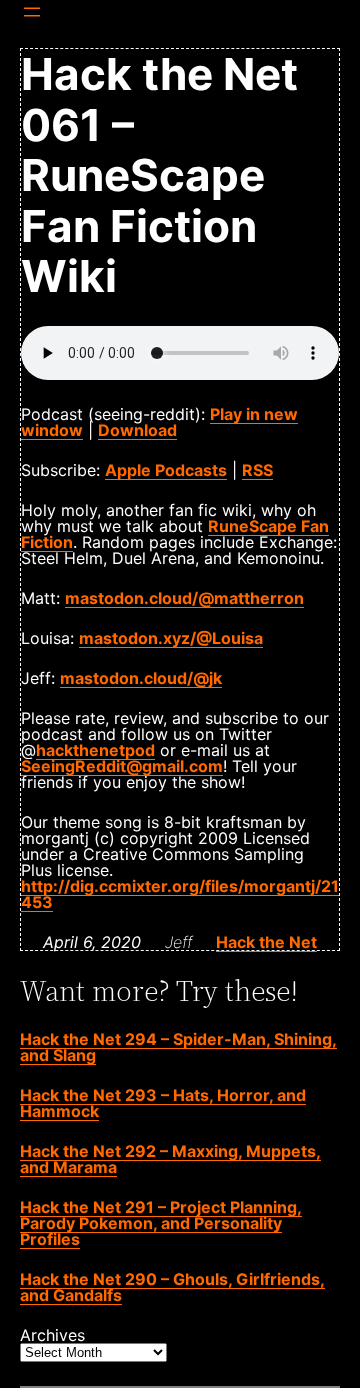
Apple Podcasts (166, 470)
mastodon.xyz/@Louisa (171, 638)
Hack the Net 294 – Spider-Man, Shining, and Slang (178, 1047)
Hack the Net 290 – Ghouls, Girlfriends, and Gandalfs (172, 1287)
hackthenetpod (95, 750)
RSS (257, 470)
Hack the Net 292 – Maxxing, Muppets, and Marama (170, 1159)
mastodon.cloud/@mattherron (184, 598)
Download (137, 430)
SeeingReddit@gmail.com (122, 766)
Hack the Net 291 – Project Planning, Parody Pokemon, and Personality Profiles (161, 1223)
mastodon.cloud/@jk (141, 678)
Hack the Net (266, 942)
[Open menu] (32, 12)
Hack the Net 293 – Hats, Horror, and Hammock (163, 1103)
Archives (52, 1335)
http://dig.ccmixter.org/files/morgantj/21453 (180, 894)
